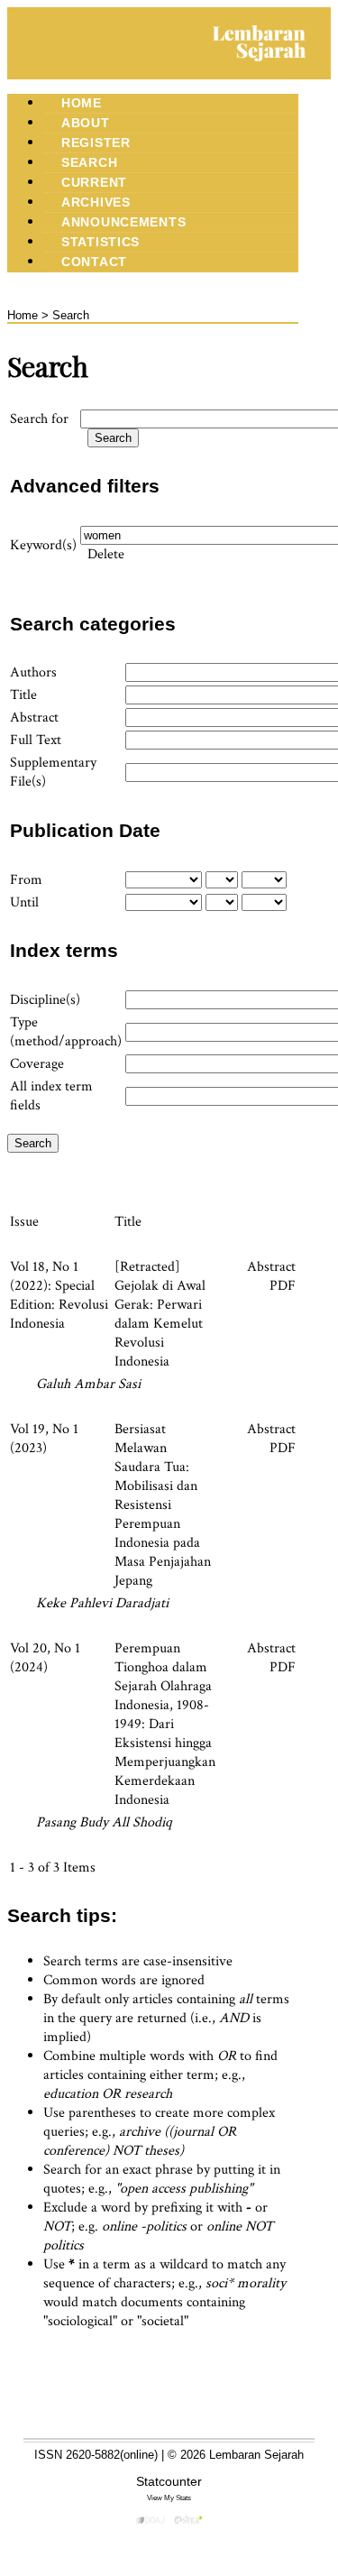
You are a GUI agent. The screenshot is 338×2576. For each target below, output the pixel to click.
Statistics (100, 242)
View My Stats (169, 2498)
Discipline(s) (45, 1000)
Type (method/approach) (66, 1032)
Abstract (34, 718)
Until (24, 902)
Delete (106, 554)
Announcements (123, 222)
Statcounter (169, 2481)
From (26, 880)
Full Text (36, 740)
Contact (94, 262)
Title (23, 695)
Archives (96, 202)
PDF (283, 1286)
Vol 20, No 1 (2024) (45, 1658)
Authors (33, 672)
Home (82, 103)
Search (89, 162)
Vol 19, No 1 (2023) (44, 1439)
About (86, 123)
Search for (39, 419)
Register (96, 143)
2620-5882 (93, 2455)
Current (94, 182)
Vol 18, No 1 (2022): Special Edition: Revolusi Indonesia (59, 1295)
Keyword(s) (43, 545)
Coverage (37, 1064)
